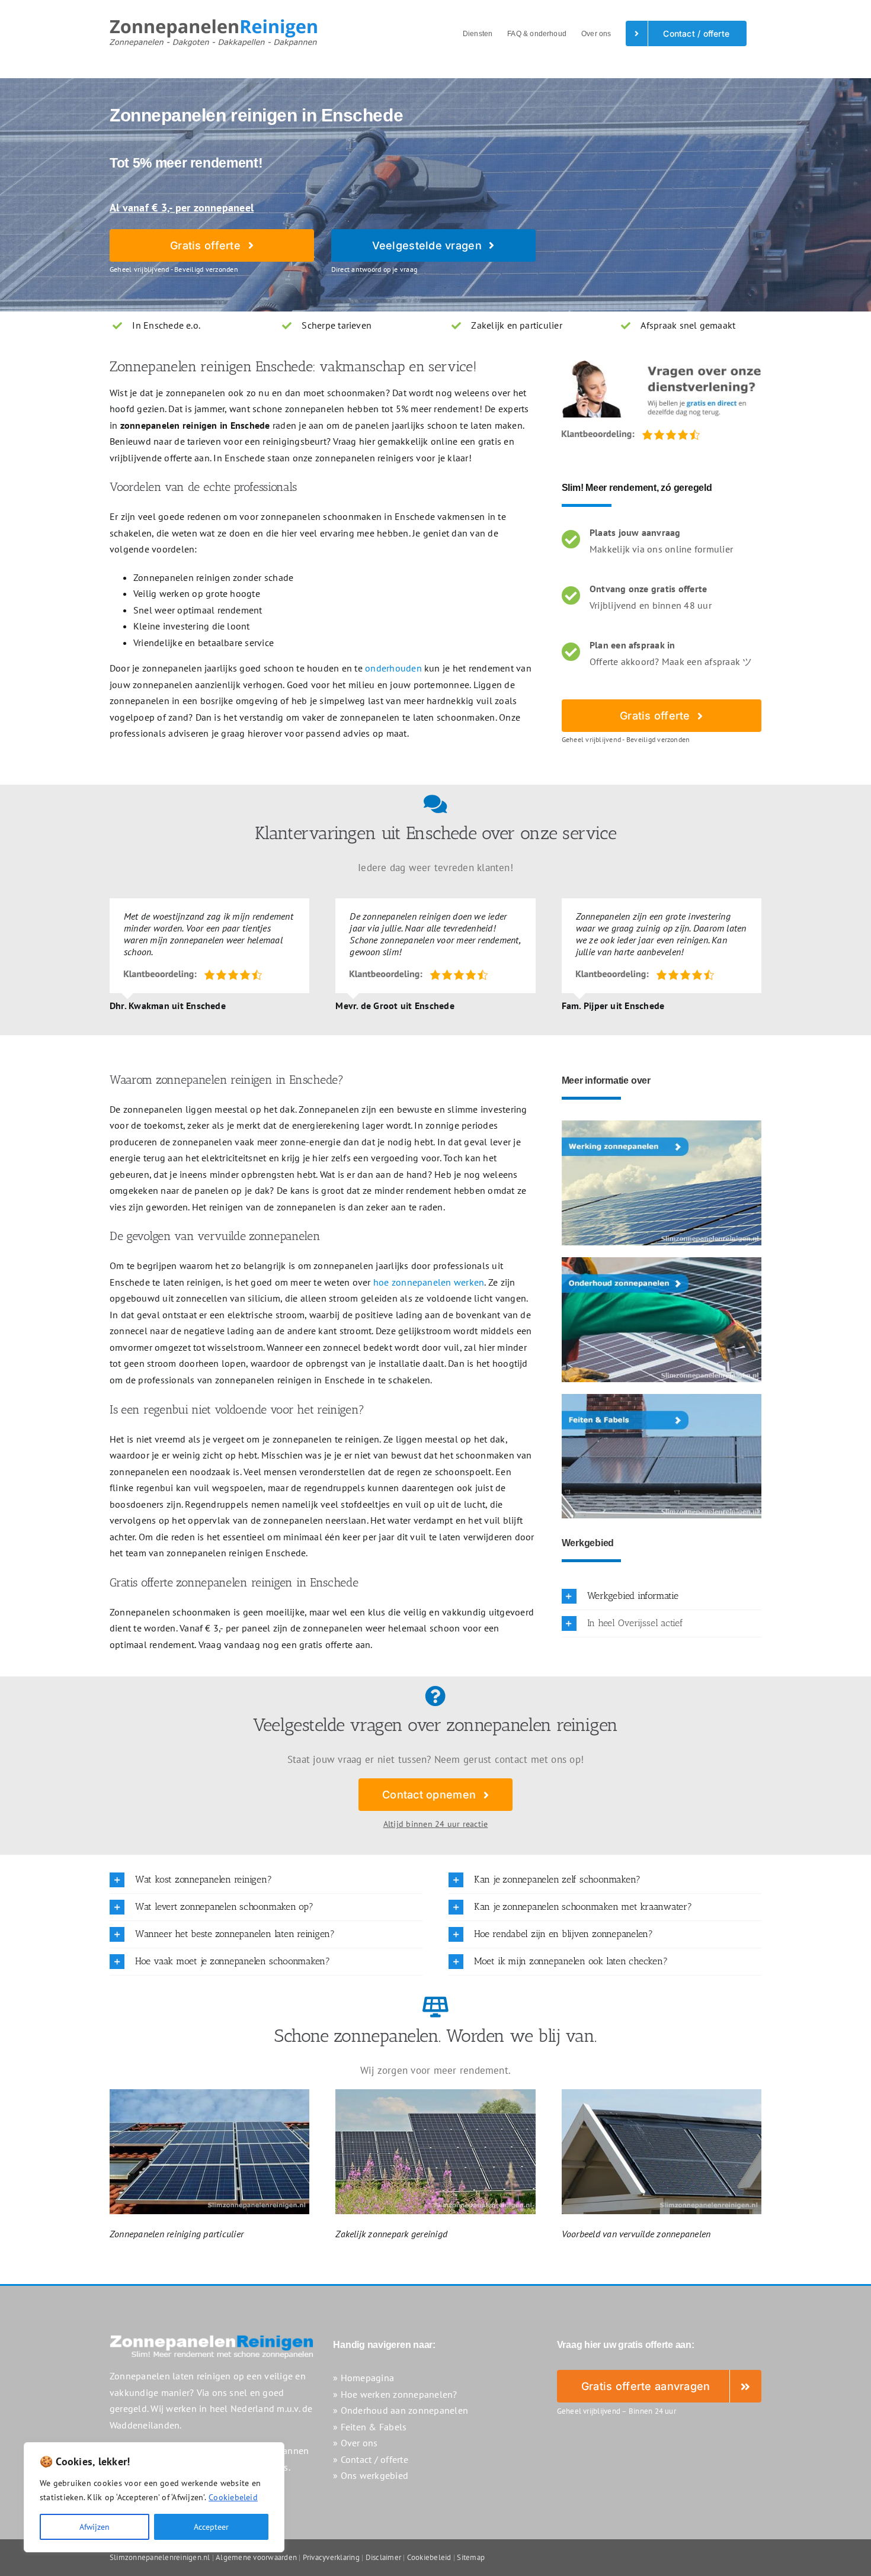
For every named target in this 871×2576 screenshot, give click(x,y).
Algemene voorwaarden (256, 2557)
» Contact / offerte (371, 2459)
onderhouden (393, 668)
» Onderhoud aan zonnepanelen (401, 2410)
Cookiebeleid (233, 2497)
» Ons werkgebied (371, 2475)
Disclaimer (383, 2557)
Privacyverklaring (331, 2557)
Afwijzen (95, 2527)
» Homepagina (364, 2378)
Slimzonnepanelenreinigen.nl (160, 2557)
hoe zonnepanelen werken (429, 1282)
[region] (154, 2497)
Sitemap (471, 2557)
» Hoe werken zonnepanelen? (395, 2394)
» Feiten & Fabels (370, 2427)
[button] (662, 1596)
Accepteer (211, 2527)
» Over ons (355, 2443)
